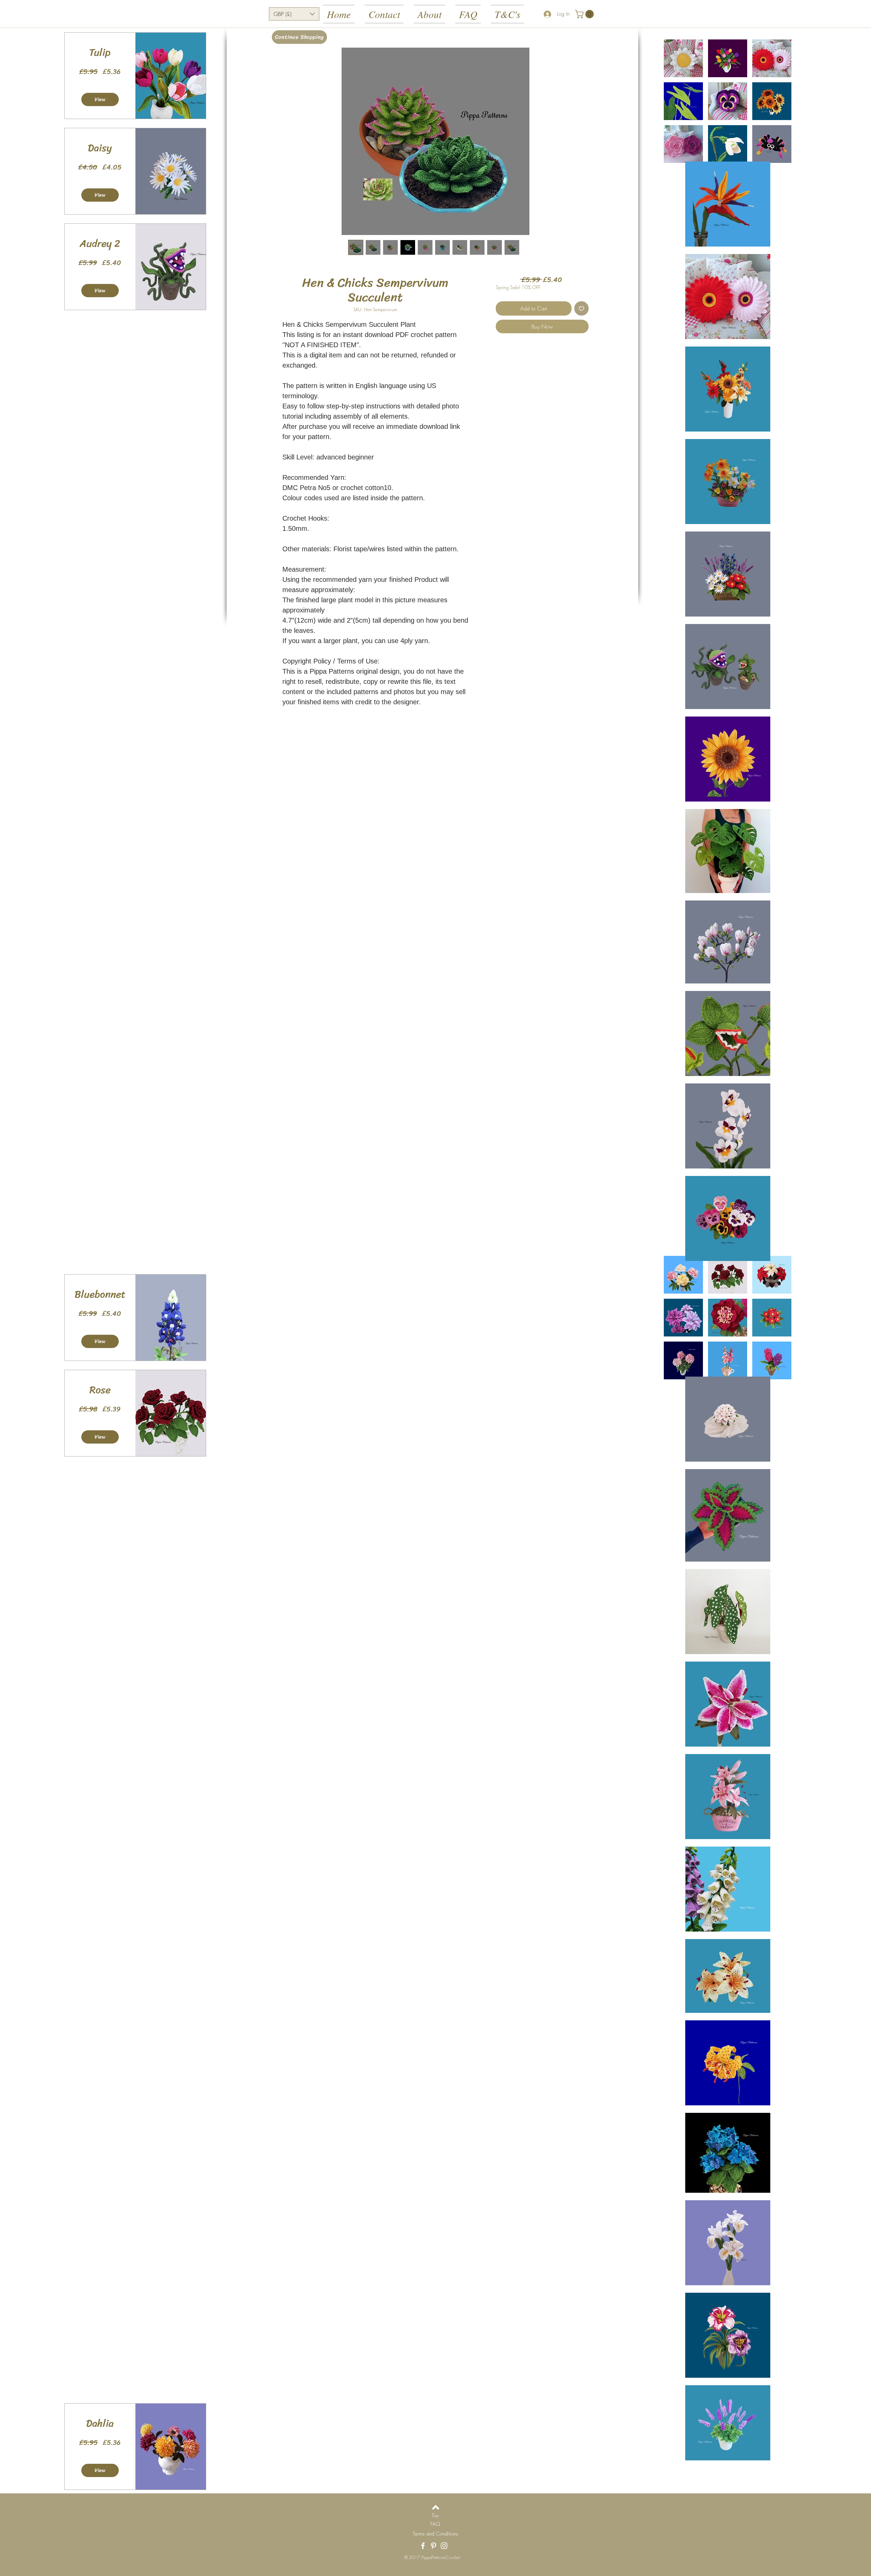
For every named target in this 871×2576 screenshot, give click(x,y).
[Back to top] (436, 2507)
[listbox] (294, 14)
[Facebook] (423, 2546)
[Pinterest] (433, 2546)
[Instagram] (444, 2546)
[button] (294, 14)
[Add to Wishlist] (581, 308)
